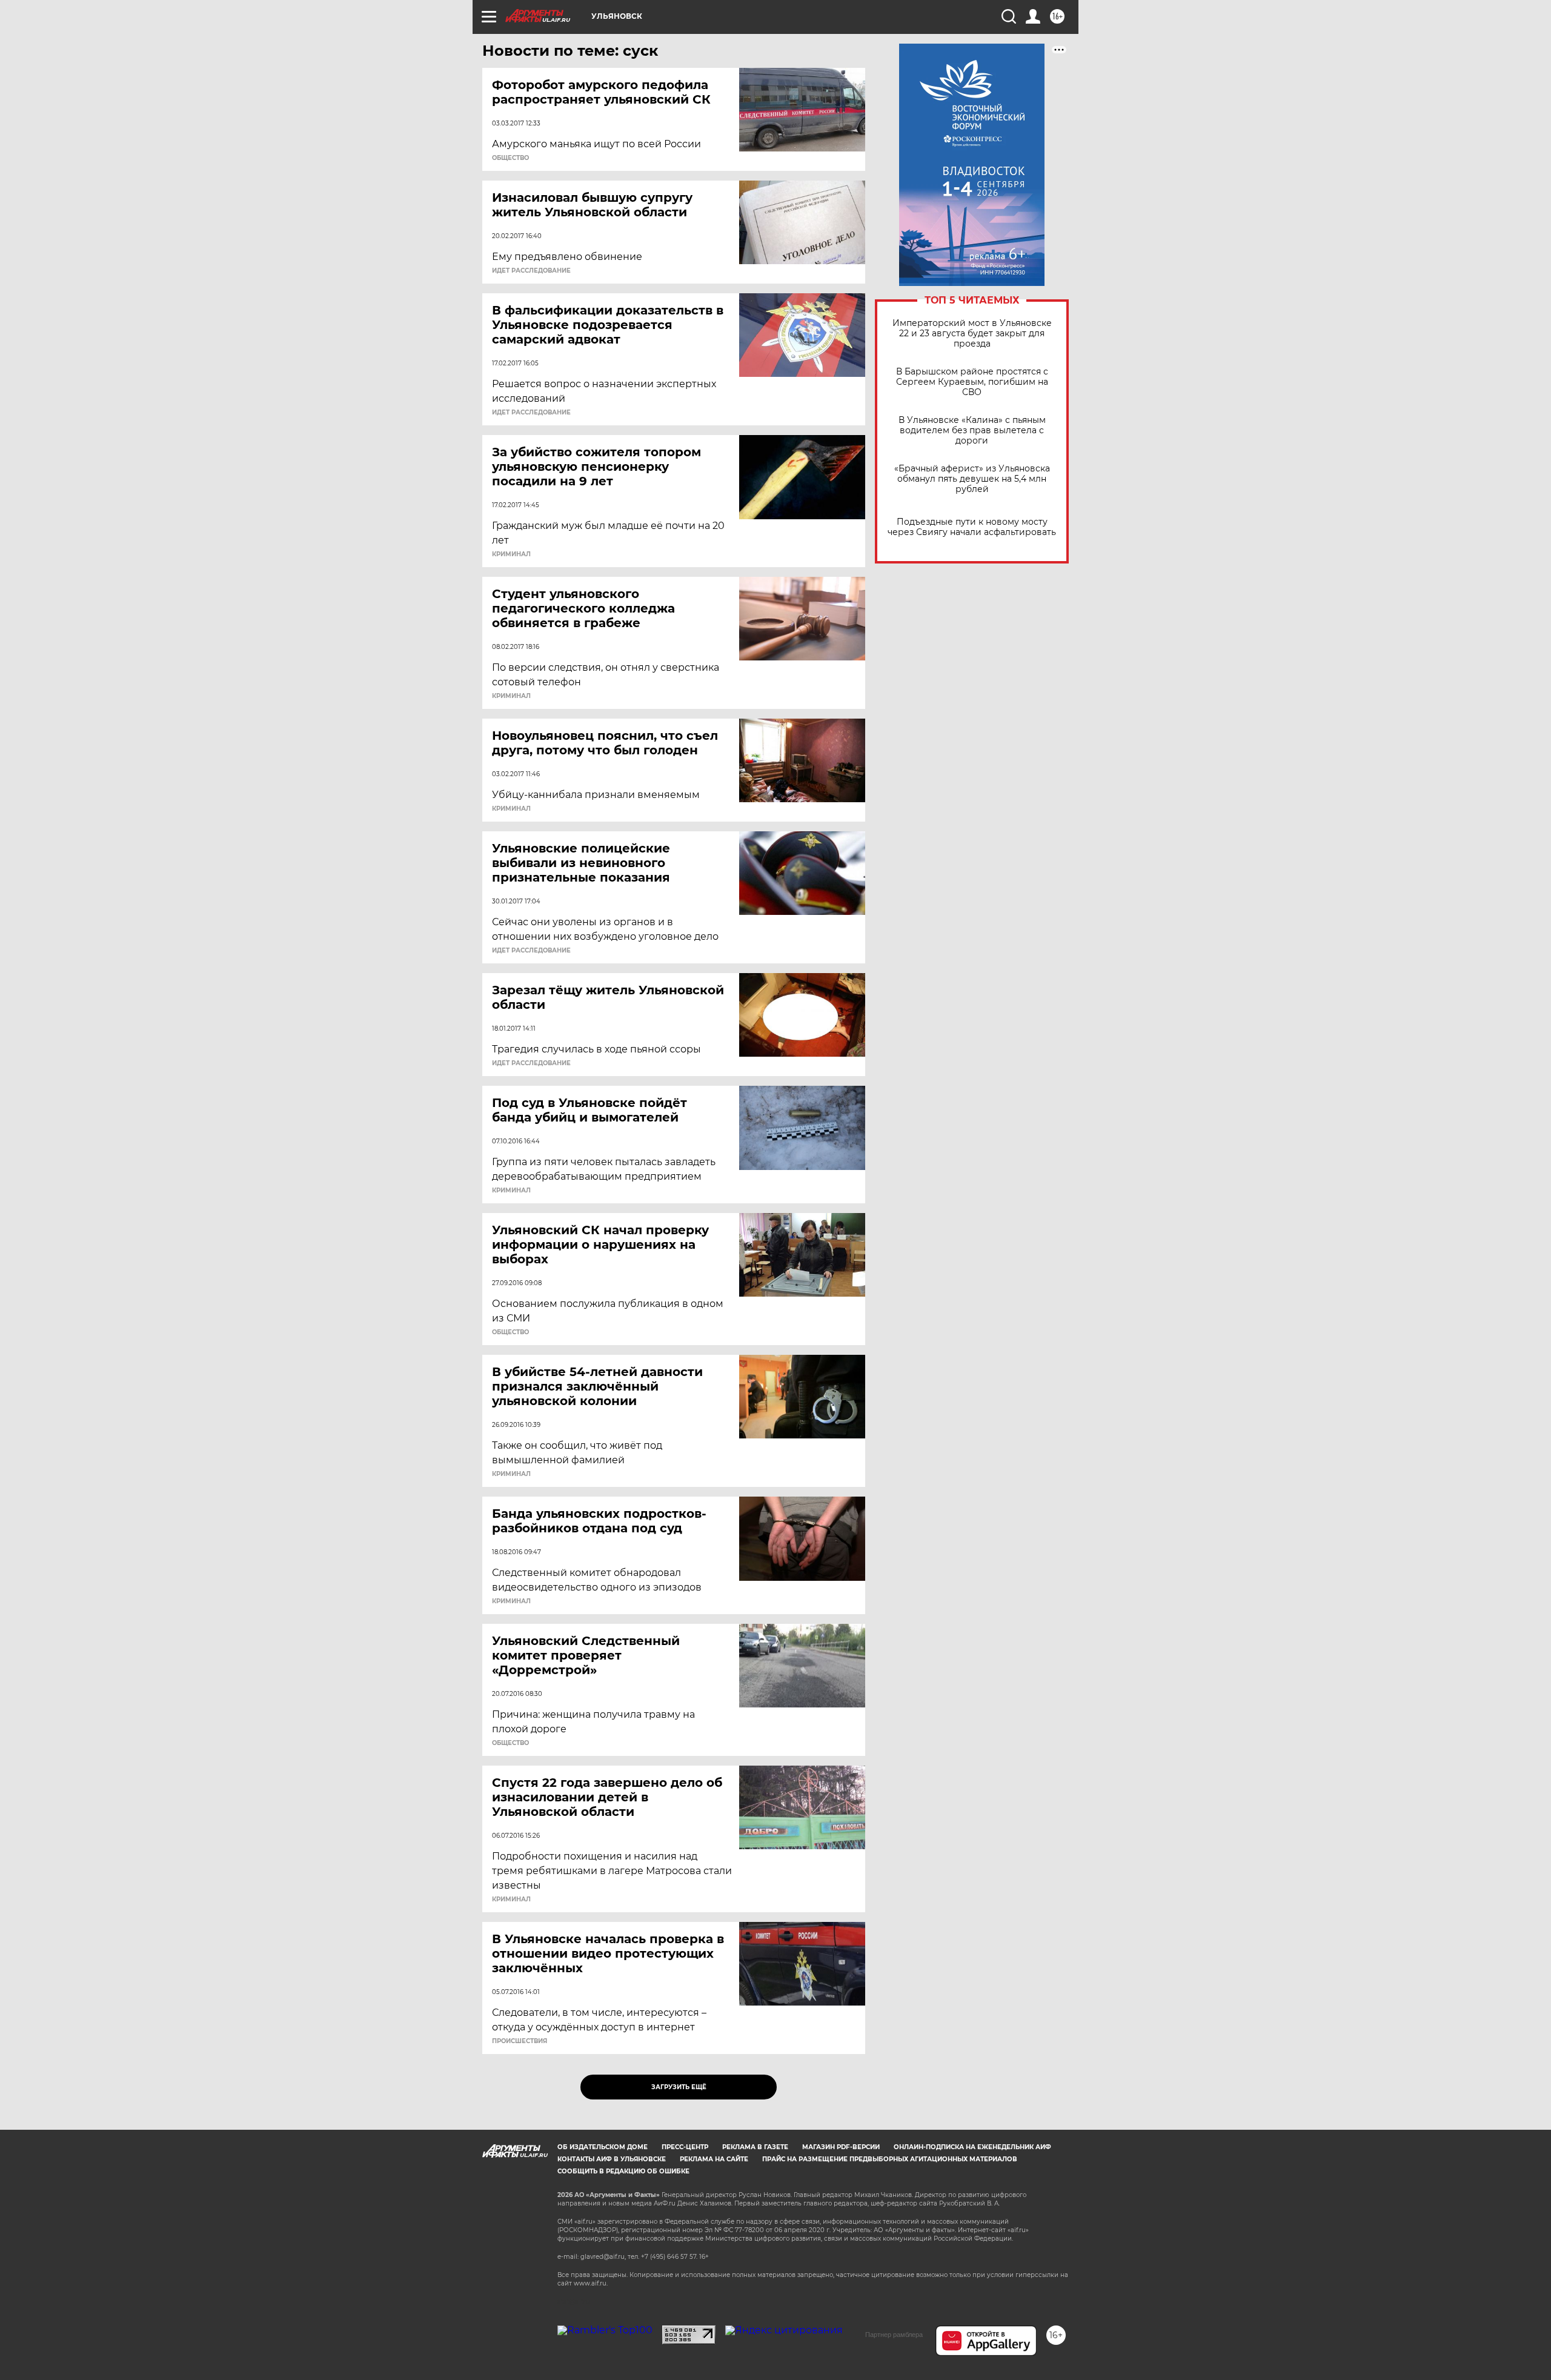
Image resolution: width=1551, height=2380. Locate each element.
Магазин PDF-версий (841, 2147)
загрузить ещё (679, 2087)
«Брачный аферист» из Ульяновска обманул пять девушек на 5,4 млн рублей (972, 479)
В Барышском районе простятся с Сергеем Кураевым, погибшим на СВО (972, 382)
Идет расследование (531, 271)
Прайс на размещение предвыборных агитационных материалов (890, 2159)
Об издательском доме (603, 2147)
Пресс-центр (685, 2147)
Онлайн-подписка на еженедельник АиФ (972, 2147)
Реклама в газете (755, 2147)
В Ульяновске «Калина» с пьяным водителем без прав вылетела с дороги (972, 430)
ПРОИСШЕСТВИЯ (520, 2041)
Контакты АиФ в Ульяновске (612, 2159)
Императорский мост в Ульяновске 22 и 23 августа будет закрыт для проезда (972, 334)
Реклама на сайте (714, 2159)
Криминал (511, 554)
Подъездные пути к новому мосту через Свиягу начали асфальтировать (972, 527)
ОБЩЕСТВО (510, 158)
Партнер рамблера (894, 2335)
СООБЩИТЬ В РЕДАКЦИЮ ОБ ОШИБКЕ (623, 2171)
